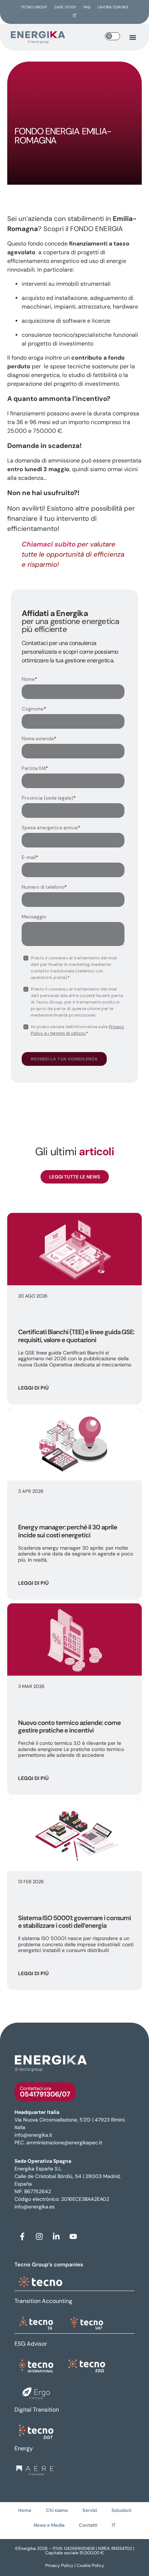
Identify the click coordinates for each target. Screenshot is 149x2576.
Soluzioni (121, 2510)
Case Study (65, 7)
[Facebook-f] (22, 2236)
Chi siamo (57, 2510)
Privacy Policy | (61, 2565)
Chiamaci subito (49, 544)
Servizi (90, 2510)
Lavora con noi (113, 7)
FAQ (87, 7)
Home (25, 2510)
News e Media (49, 2525)
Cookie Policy (90, 2565)
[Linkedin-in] (56, 2236)
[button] (133, 37)
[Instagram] (39, 2236)
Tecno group (34, 7)
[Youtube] (73, 2236)
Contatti (88, 2525)
